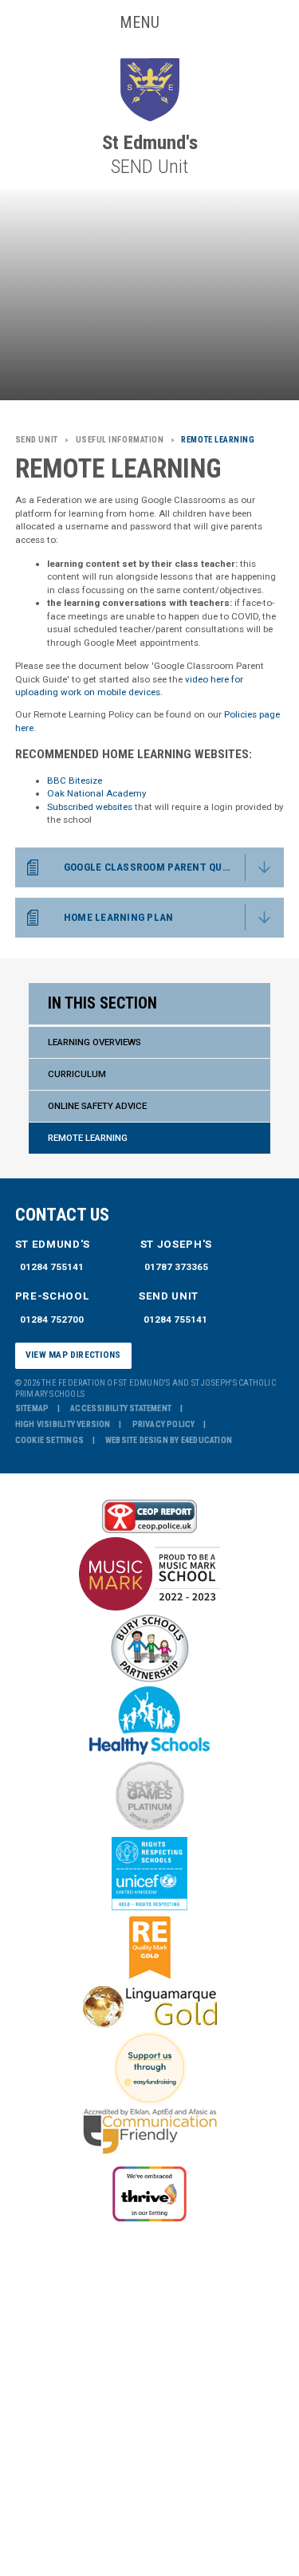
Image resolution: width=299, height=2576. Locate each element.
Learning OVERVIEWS (94, 1042)
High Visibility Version (63, 1424)
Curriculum (77, 1074)
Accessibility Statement (121, 1408)
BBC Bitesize (75, 781)
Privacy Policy (164, 1424)
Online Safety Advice (97, 1106)
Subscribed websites (90, 807)
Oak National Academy (96, 793)
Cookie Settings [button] (49, 1440)
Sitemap (32, 1408)
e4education (207, 1440)
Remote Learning (88, 1138)
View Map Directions (73, 1355)
